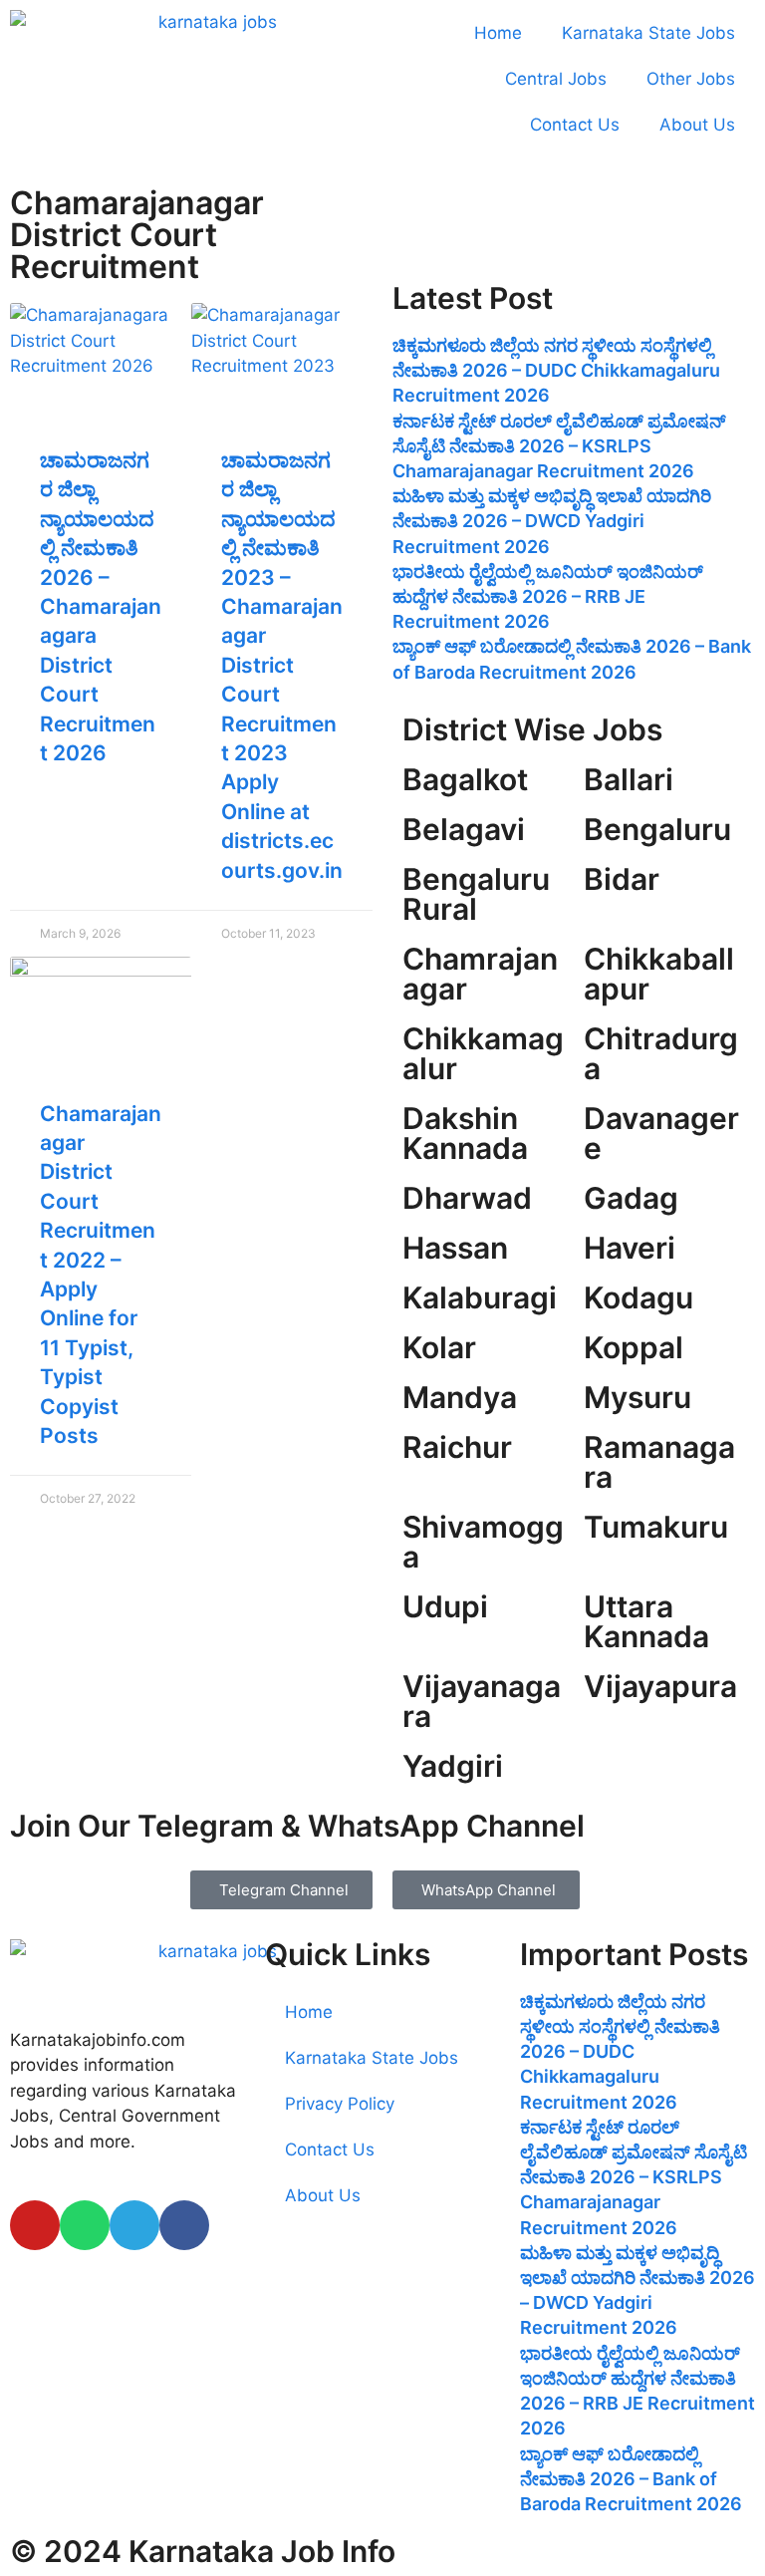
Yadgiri (453, 1766)
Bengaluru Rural (476, 894)
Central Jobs (556, 79)
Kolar (439, 1347)
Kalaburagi (480, 1297)
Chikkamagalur (483, 1053)
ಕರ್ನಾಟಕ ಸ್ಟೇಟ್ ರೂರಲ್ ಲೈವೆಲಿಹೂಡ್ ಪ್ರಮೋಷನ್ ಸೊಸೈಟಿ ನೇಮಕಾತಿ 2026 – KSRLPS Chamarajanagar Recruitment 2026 (559, 446)
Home (498, 33)
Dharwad (467, 1198)
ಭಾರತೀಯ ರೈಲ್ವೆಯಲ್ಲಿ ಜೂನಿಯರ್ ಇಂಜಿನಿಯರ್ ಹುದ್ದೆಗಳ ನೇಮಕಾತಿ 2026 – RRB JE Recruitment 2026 (548, 596)
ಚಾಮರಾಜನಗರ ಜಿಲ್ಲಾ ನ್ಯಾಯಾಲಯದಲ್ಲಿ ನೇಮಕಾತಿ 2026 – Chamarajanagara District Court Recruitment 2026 (101, 606)
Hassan (455, 1248)
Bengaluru (657, 829)
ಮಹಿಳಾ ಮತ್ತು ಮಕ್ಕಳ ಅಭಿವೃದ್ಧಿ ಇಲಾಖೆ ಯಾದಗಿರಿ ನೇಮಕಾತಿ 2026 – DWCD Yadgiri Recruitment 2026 (552, 521)
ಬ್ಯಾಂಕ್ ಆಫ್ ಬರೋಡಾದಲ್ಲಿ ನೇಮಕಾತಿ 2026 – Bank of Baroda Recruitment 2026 (631, 2479)
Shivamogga (483, 1542)
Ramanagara (659, 1462)
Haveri (630, 1248)
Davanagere (661, 1133)
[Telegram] (134, 2225)
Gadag (631, 1198)
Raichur (457, 1447)
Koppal (634, 1347)
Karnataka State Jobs (648, 33)
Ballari (629, 779)
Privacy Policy (340, 2104)
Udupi (445, 1606)
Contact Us (575, 125)
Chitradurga (661, 1053)
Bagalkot (465, 779)
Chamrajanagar (480, 974)
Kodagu (638, 1297)
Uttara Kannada (646, 1621)
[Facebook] (184, 2225)
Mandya (460, 1397)
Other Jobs (691, 79)
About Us (697, 125)
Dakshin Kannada (465, 1133)
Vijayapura (660, 1686)
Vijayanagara (482, 1701)
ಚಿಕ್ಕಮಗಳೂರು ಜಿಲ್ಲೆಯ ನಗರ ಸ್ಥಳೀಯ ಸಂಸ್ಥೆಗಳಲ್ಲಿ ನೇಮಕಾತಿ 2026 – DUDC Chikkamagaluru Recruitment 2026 (556, 370)
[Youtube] (35, 2225)
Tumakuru (656, 1527)
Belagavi (464, 829)
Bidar (622, 879)
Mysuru (637, 1397)
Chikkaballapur (659, 974)
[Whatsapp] (85, 2225)
